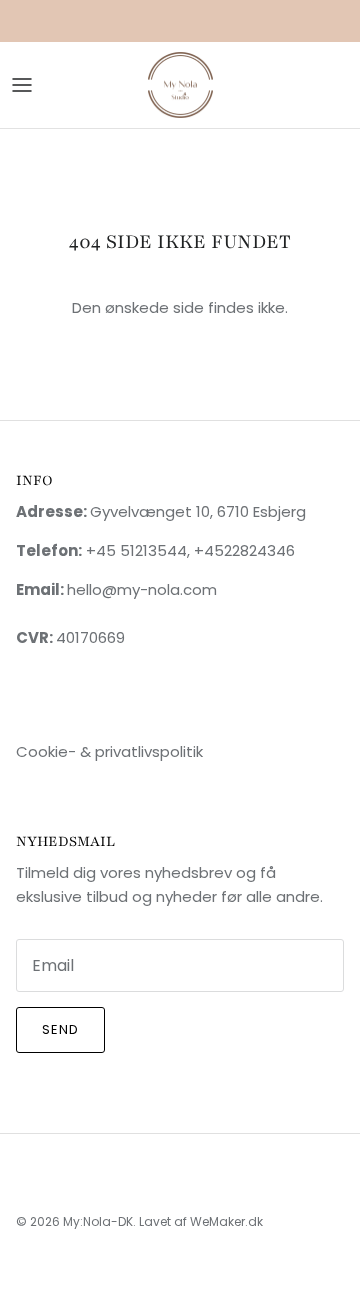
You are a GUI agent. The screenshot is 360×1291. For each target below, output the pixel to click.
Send (60, 1029)
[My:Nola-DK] (180, 85)
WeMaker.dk (226, 1221)
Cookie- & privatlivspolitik (109, 751)
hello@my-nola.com (142, 589)
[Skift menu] (22, 85)
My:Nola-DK (98, 1221)
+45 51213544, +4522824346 (188, 550)
